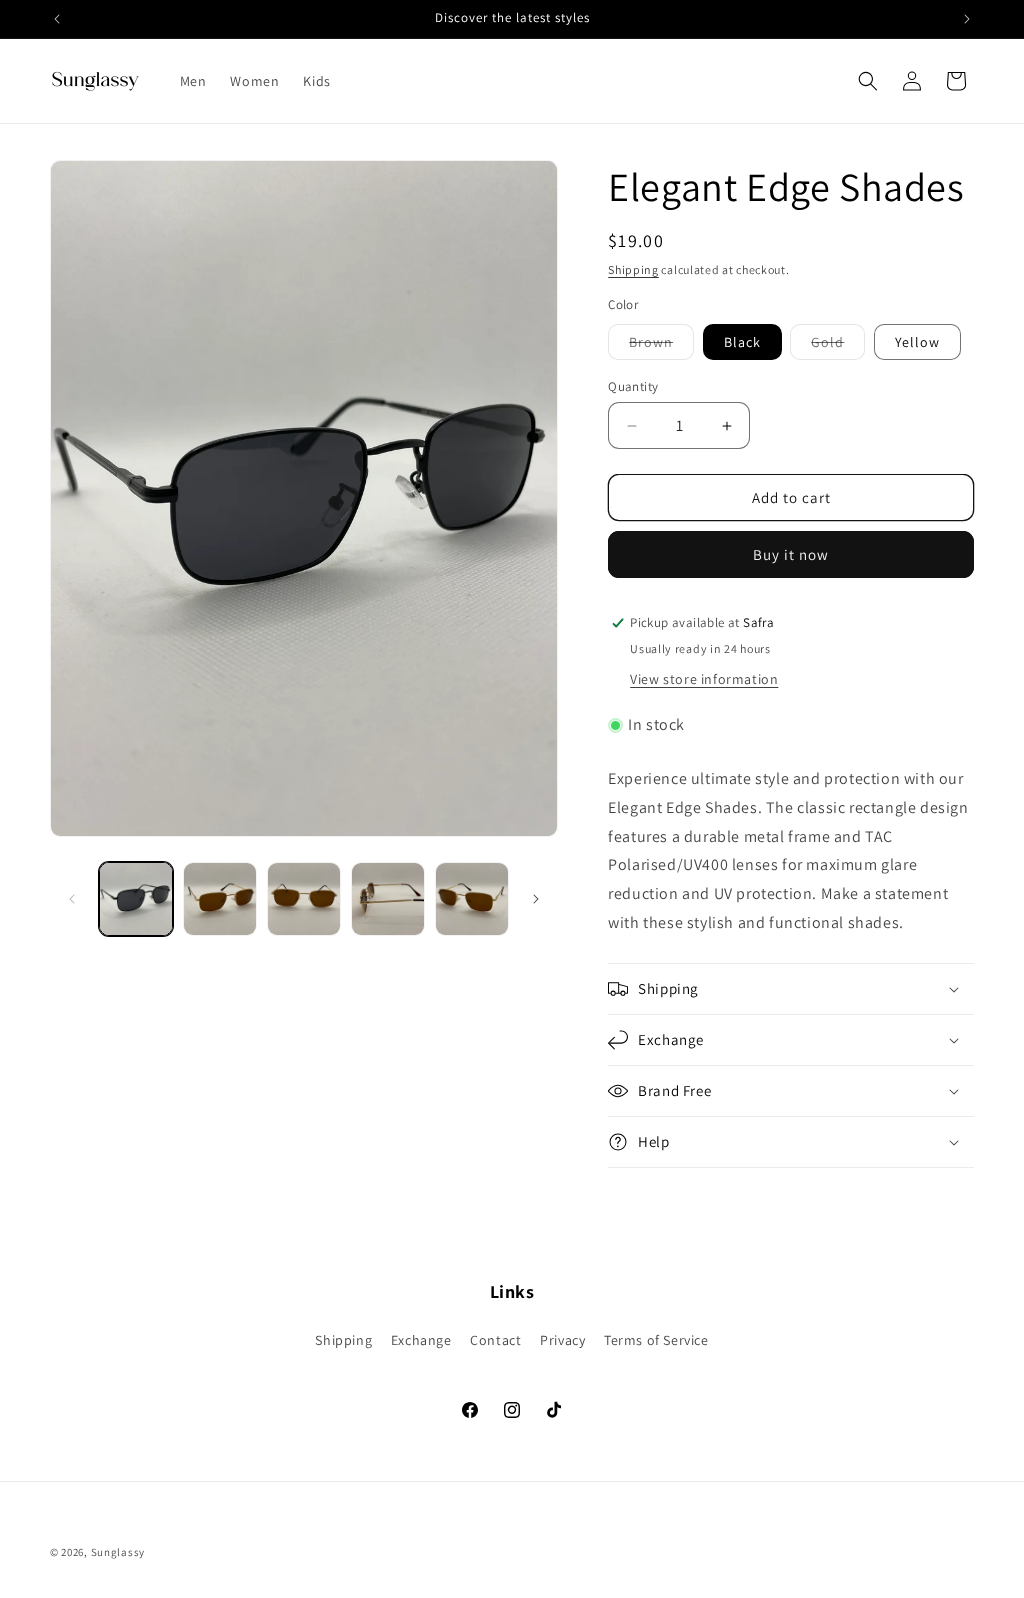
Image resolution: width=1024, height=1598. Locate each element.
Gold (838, 346)
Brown (661, 346)
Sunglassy (118, 1552)
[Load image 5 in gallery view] (472, 899)
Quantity (633, 386)
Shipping (633, 269)
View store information (704, 679)
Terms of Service (656, 1340)
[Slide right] (536, 899)
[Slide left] (72, 899)
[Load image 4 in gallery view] (388, 899)
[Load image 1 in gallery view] (136, 899)
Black (742, 342)
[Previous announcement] (57, 19)
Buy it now (791, 554)
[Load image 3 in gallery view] (304, 899)
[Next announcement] (967, 19)
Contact (495, 1340)
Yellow (917, 342)
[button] (868, 81)
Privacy (562, 1340)
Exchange (421, 1340)
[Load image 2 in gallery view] (220, 899)
